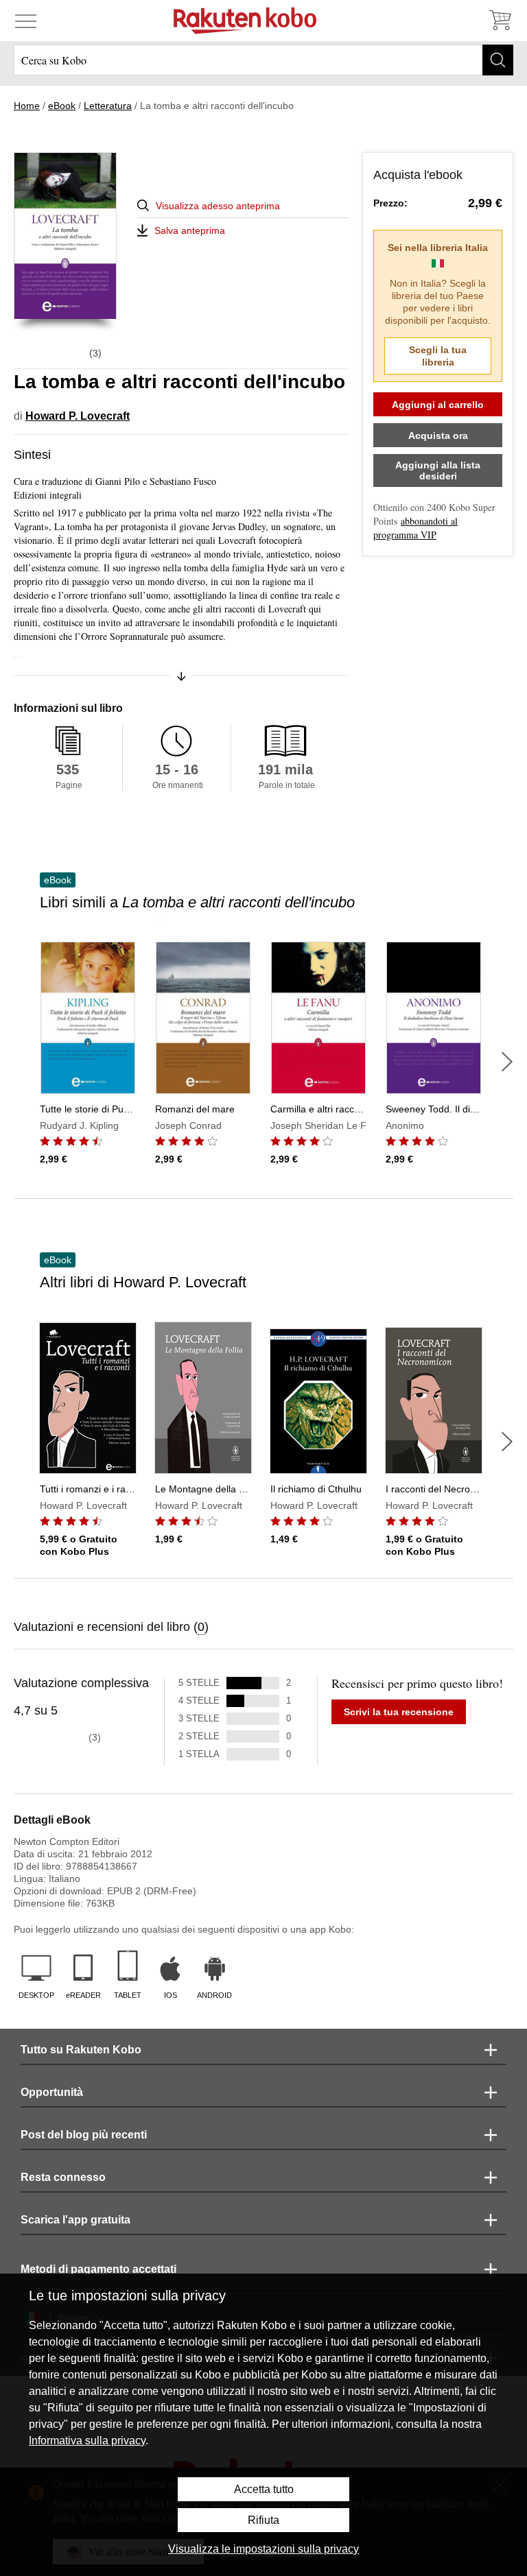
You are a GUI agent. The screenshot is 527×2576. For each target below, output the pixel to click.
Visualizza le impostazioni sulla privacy (263, 2549)
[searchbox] (263, 60)
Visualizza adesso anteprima (218, 206)
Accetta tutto (264, 2489)
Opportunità (52, 2092)
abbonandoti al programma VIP (415, 528)
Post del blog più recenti (84, 2135)
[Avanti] (507, 1062)
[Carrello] (500, 21)
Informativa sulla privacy (87, 2441)
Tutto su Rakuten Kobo (81, 2050)
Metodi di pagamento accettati (98, 2269)
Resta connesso (63, 2177)
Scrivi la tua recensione (399, 1712)
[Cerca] (498, 60)
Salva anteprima (190, 230)
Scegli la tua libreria (438, 356)
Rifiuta (263, 2520)
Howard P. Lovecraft (78, 416)
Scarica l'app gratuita (75, 2220)
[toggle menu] (26, 21)
